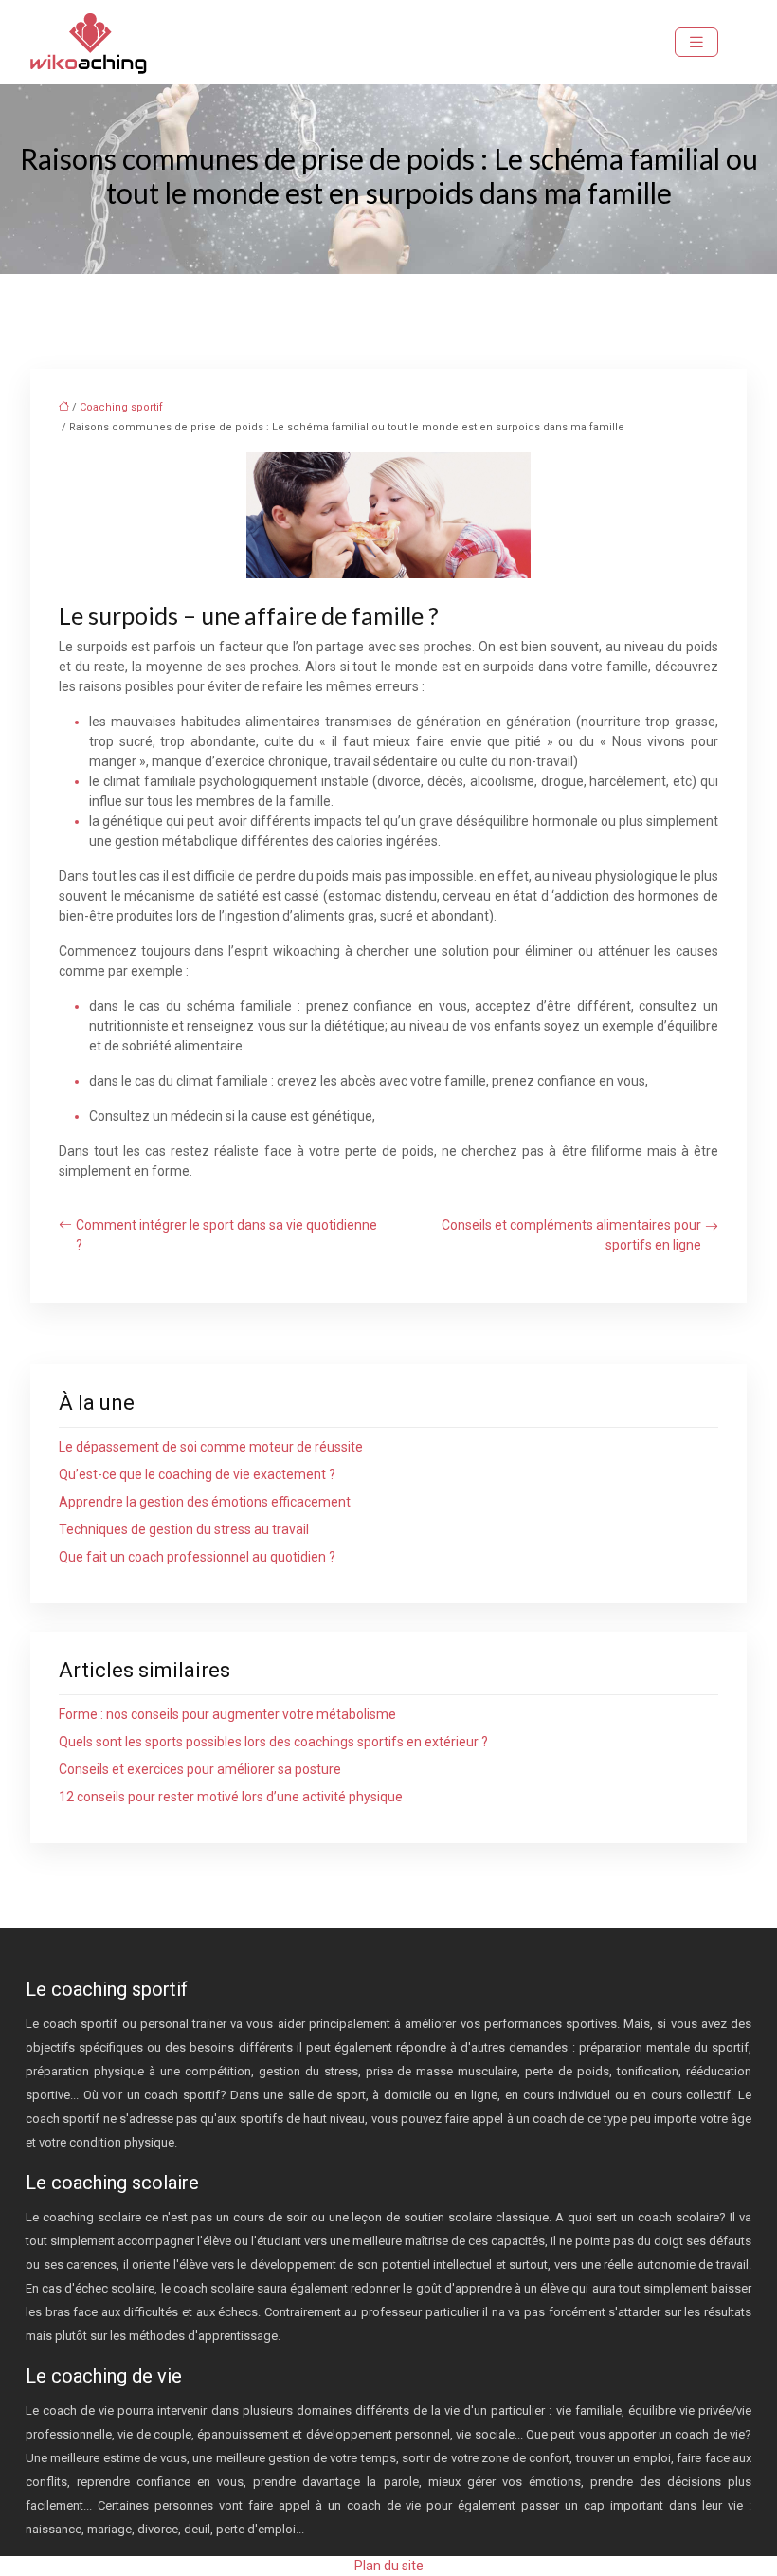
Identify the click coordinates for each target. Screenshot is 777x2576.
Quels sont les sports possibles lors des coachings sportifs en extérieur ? (273, 1742)
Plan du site (389, 2566)
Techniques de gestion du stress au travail (184, 1529)
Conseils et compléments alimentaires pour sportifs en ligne (571, 1235)
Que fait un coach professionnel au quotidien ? (197, 1557)
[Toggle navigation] (696, 42)
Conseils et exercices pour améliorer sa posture (200, 1769)
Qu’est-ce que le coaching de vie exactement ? (197, 1474)
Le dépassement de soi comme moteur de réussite (211, 1447)
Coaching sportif (121, 407)
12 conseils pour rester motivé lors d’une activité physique (231, 1797)
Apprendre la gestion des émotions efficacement (205, 1502)
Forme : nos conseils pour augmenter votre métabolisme (227, 1714)
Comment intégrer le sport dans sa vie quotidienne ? (226, 1235)
